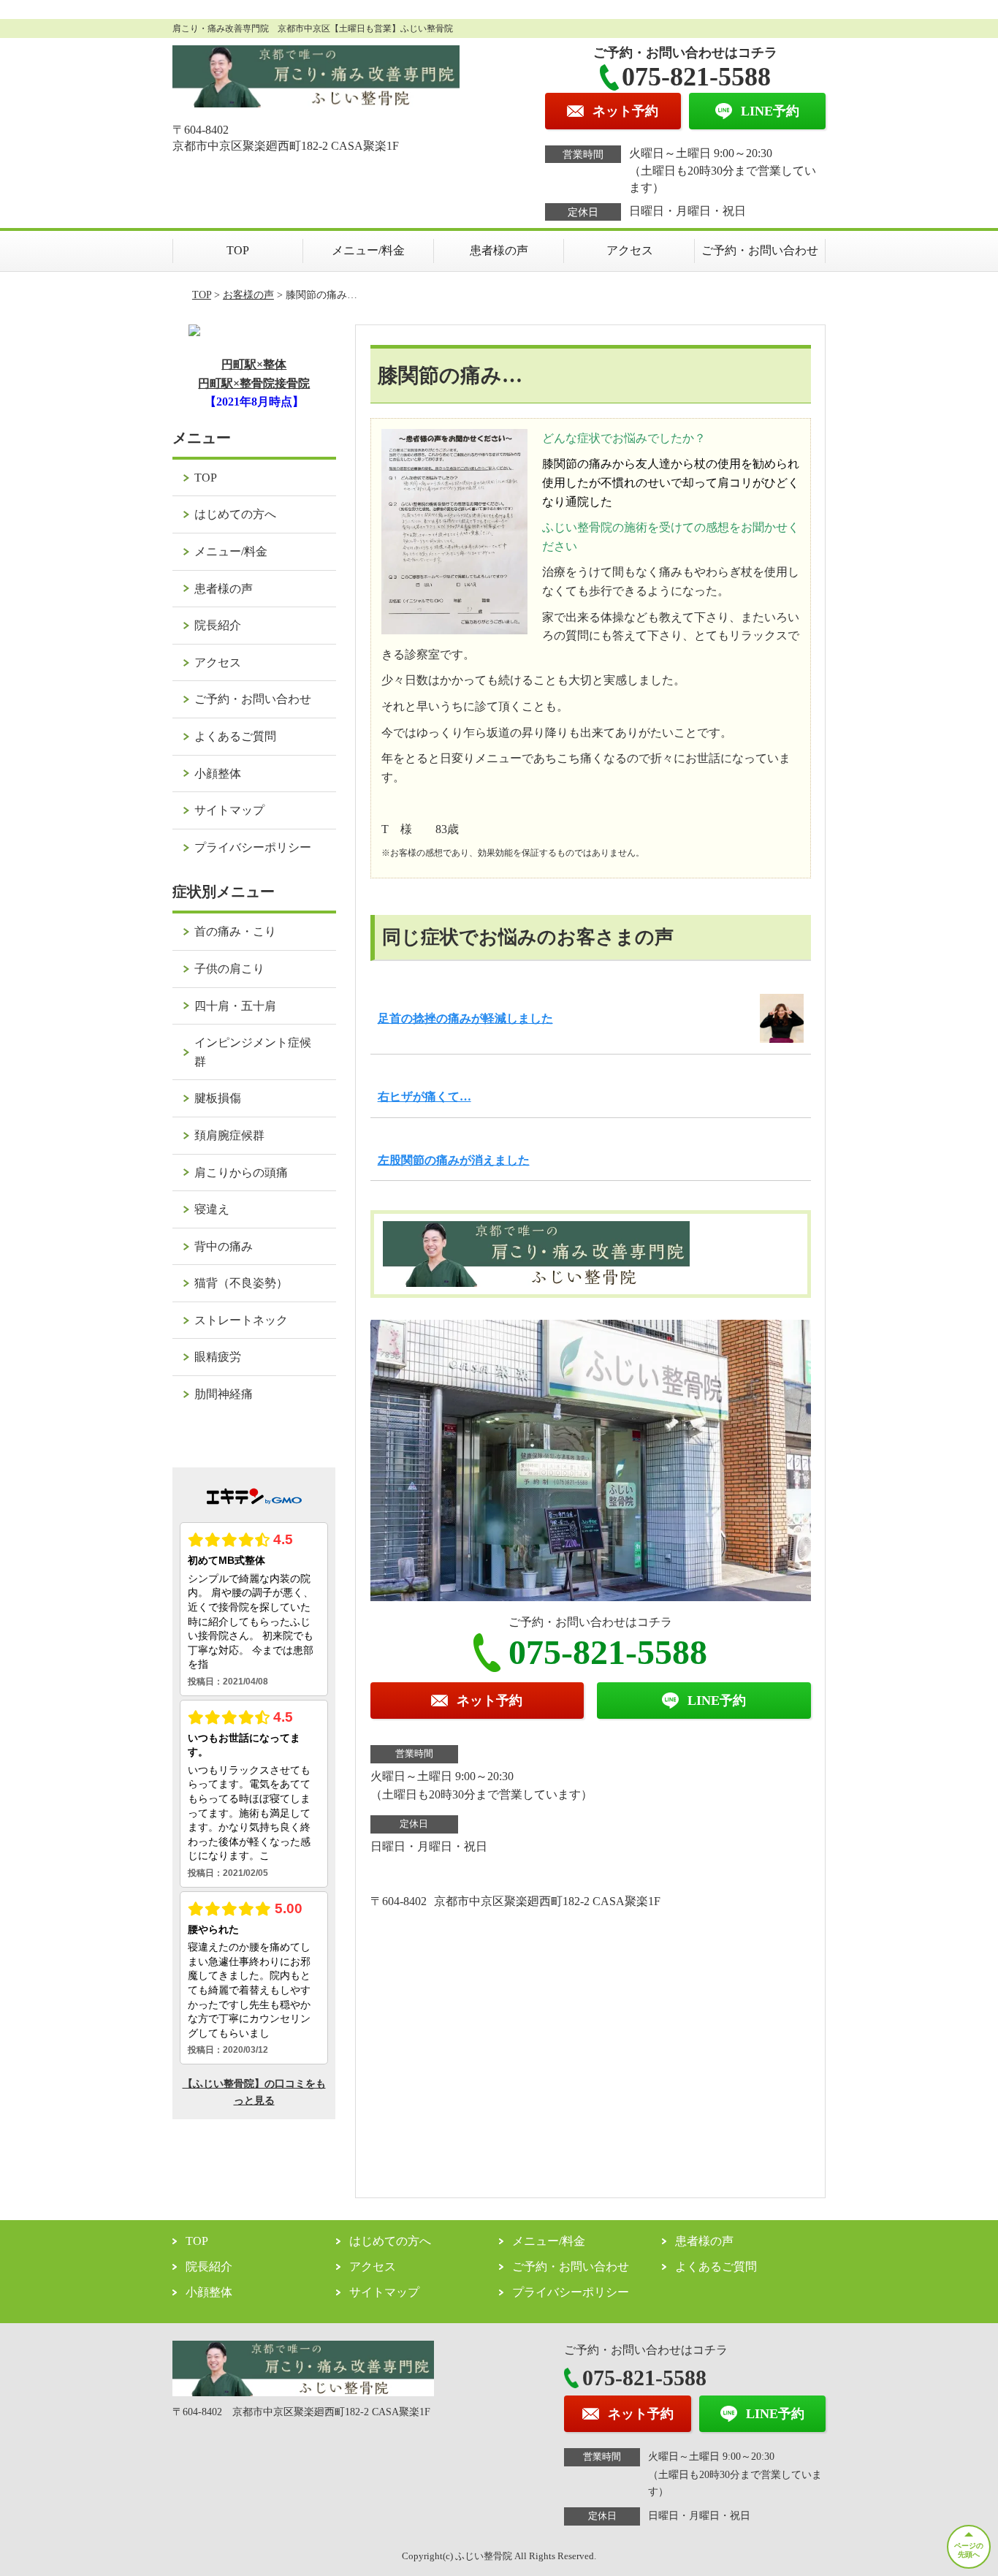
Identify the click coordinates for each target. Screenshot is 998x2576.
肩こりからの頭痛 (241, 1173)
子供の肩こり (229, 969)
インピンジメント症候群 (253, 1052)
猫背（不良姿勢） (241, 1283)
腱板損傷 (218, 1098)
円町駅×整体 (254, 364)
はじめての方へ (235, 514)
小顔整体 (218, 774)
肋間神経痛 (224, 1394)
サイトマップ (229, 810)
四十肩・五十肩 (235, 1006)
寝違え (212, 1209)
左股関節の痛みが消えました (454, 1160)
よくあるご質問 (235, 736)
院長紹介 (218, 625)
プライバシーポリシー (253, 847)
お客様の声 (248, 295)
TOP (238, 250)
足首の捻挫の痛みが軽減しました (465, 1018)
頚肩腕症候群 (229, 1135)
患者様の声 (499, 250)
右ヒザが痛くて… (424, 1097)
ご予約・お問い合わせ (760, 250)
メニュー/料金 (368, 250)
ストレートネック (241, 1320)
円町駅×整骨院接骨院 (254, 383)
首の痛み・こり (235, 931)
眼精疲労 (218, 1357)
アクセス (630, 250)
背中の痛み (224, 1246)
